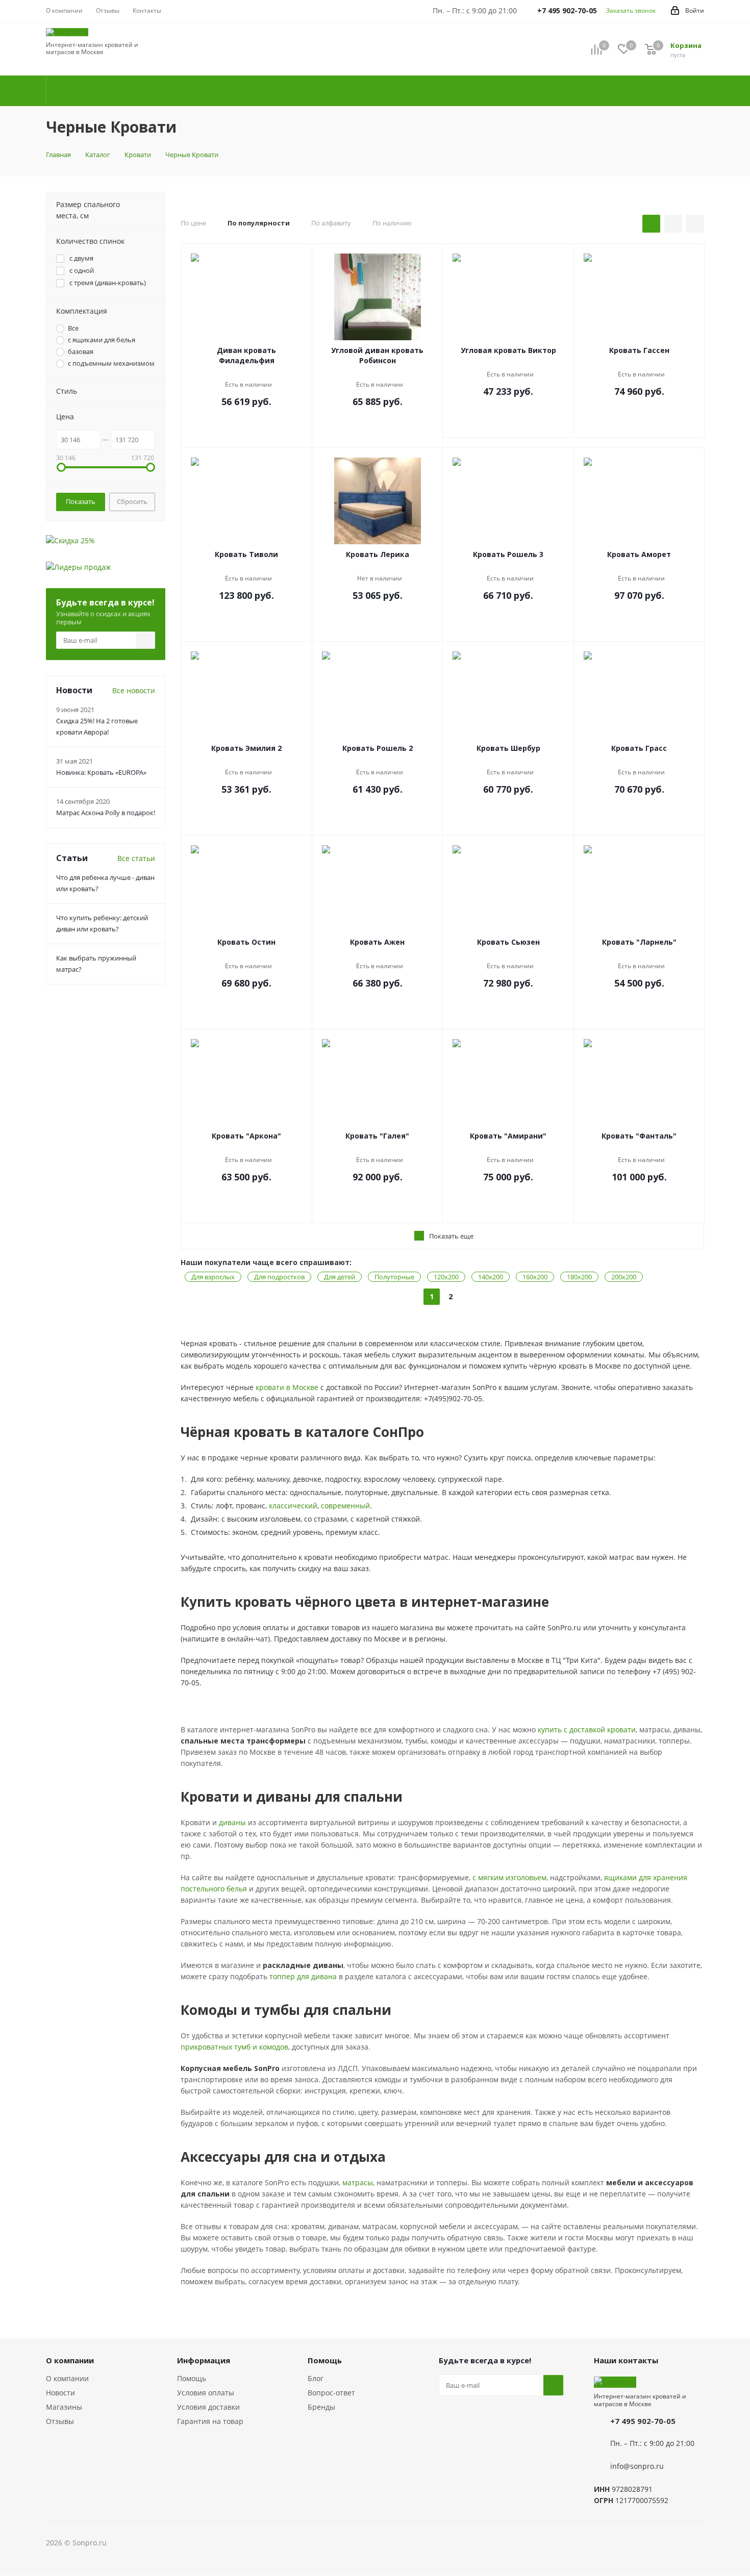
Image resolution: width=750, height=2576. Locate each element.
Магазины (64, 2407)
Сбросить (132, 501)
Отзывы (60, 2421)
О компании (67, 2378)
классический (293, 1506)
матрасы (358, 2182)
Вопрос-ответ (331, 2393)
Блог (316, 2378)
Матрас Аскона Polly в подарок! (106, 813)
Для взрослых (213, 1277)
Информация (204, 2360)
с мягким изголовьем (509, 1877)
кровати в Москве (287, 1387)
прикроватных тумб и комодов (234, 2047)
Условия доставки (208, 2407)
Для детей (340, 1277)
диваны (232, 1822)
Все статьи (136, 858)
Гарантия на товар (210, 2421)
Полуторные (394, 1277)
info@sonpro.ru (637, 2467)
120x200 (446, 1277)
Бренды (321, 2407)
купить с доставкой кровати (587, 1729)
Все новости (134, 690)
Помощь (192, 2378)
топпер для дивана (303, 1976)
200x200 (624, 1277)
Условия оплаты (206, 2393)
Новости (60, 2393)
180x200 (579, 1277)
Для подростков (279, 1277)
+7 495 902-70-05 (643, 2421)
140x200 (491, 1277)
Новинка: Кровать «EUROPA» (101, 772)
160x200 (535, 1277)
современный (345, 1506)
